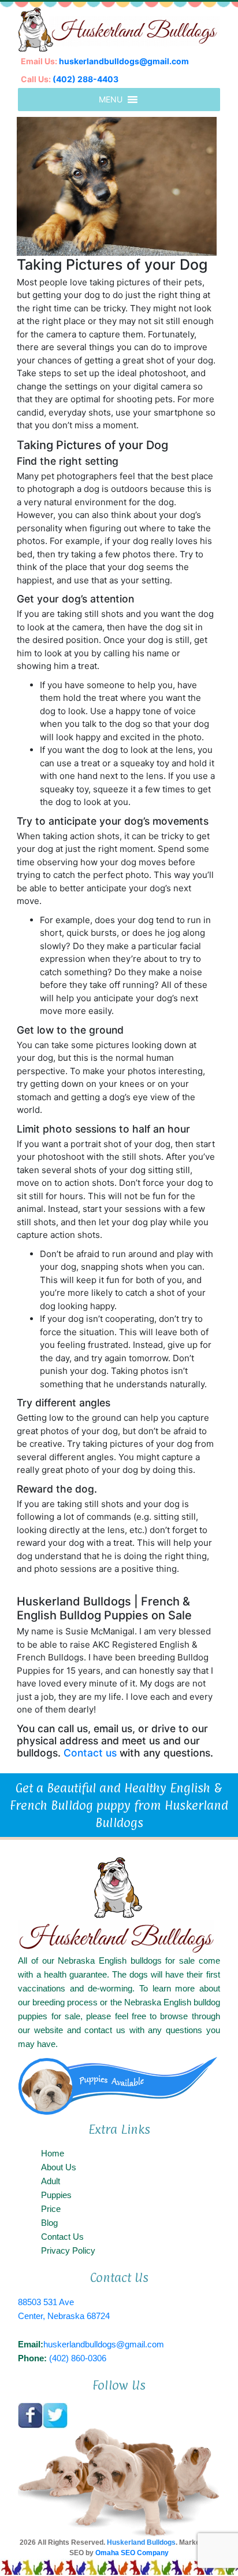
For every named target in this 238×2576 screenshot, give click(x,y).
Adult (51, 2181)
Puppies (56, 2195)
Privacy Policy (68, 2250)
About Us (59, 2167)
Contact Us (62, 2237)
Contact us (90, 1753)
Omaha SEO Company (132, 2553)
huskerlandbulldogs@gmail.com (124, 61)
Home (53, 2153)
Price (51, 2209)
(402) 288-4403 (85, 79)
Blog (49, 2223)
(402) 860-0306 (78, 2358)
